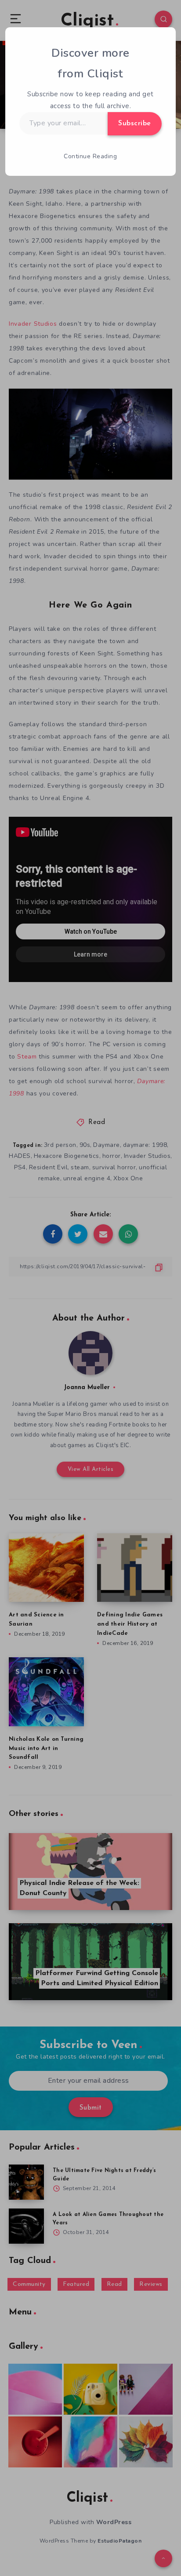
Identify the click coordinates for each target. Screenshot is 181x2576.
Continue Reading (90, 156)
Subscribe (135, 124)
